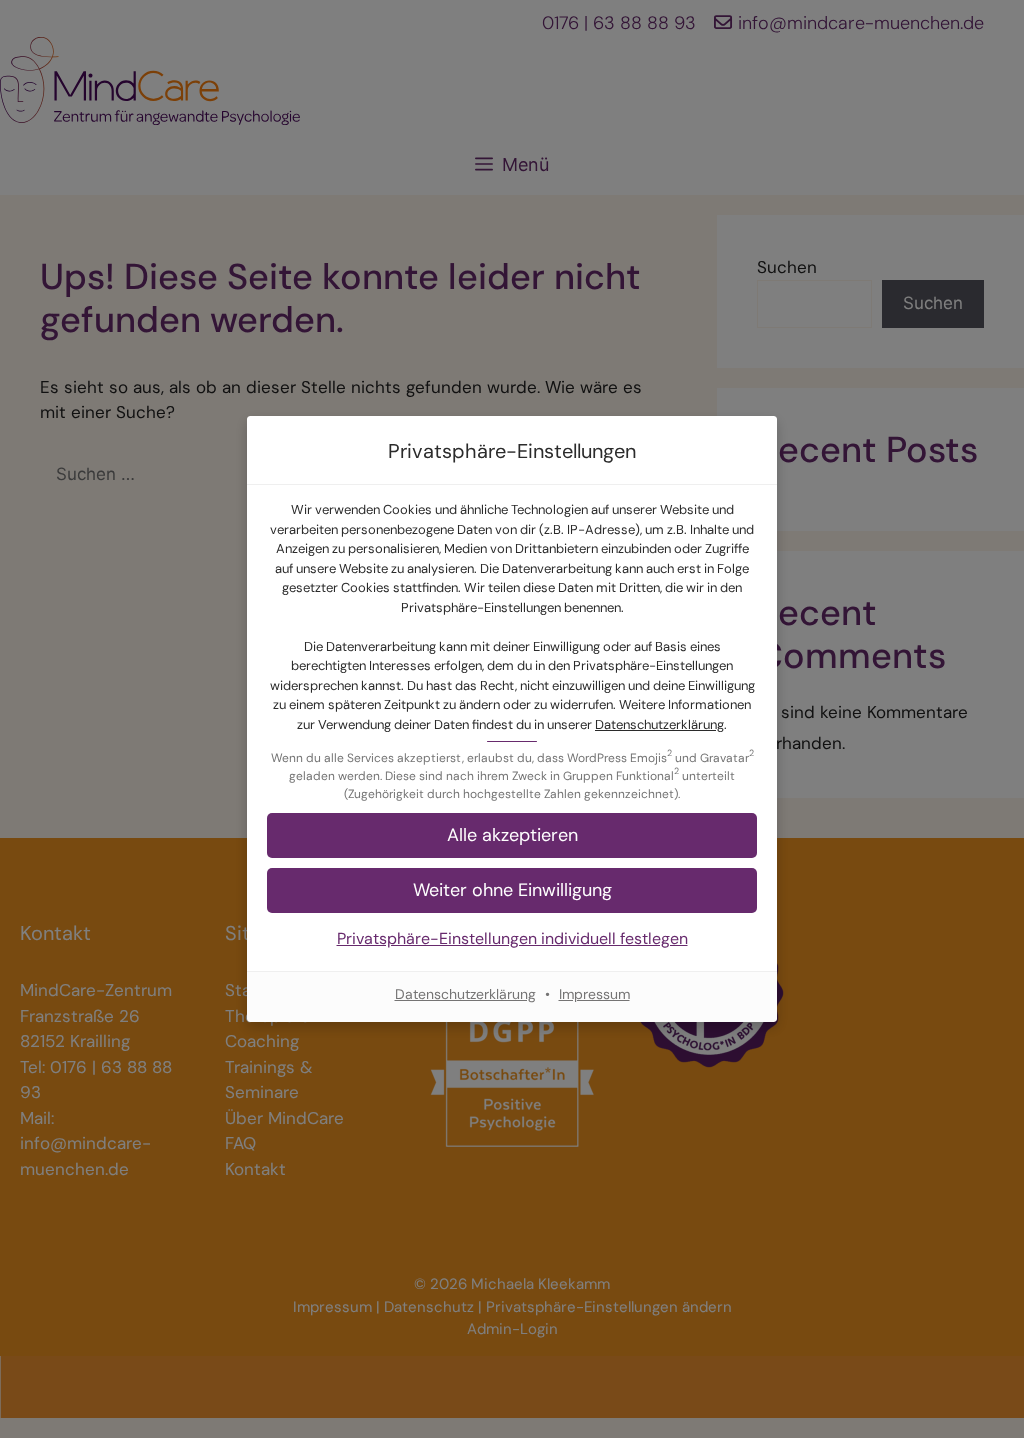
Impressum (594, 994)
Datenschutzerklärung (659, 724)
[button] (512, 890)
